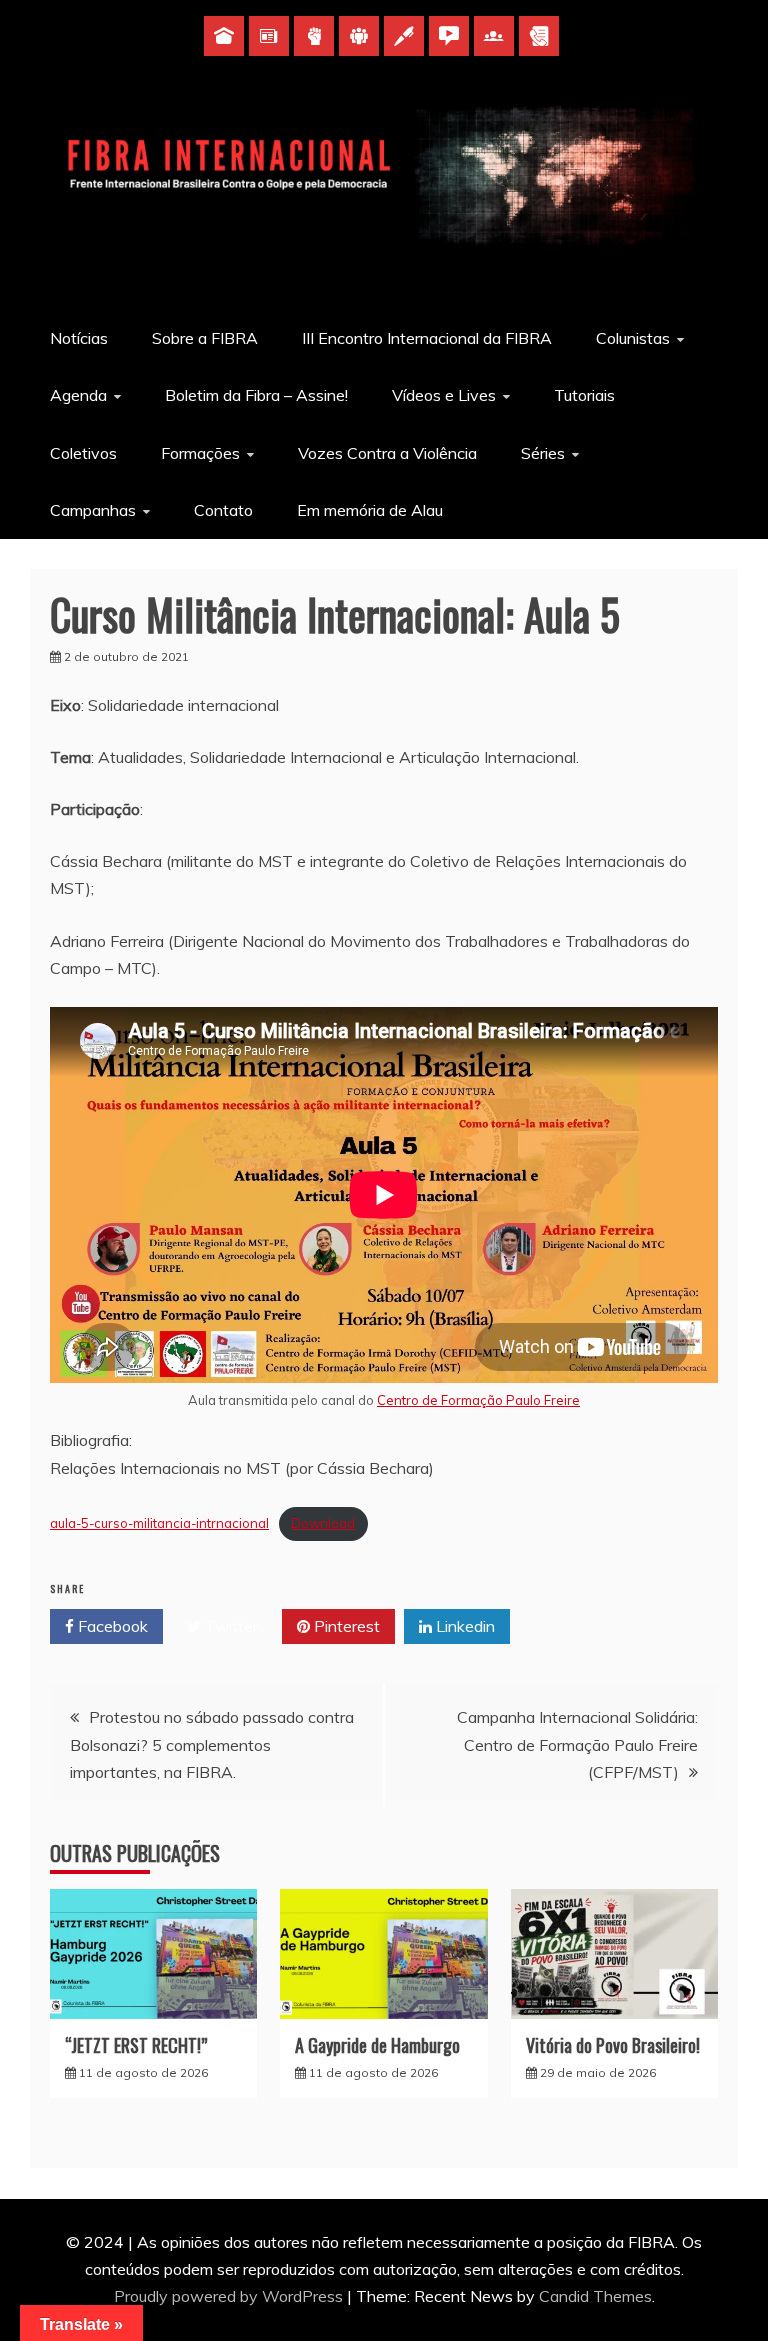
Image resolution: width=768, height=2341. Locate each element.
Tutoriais (584, 395)
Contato (223, 510)
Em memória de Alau (370, 510)
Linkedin (463, 1626)
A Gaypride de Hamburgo (377, 2045)
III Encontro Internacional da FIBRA (427, 338)
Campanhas (93, 510)
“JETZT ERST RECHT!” (136, 2045)
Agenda (78, 395)
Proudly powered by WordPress (230, 2296)
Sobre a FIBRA (205, 338)
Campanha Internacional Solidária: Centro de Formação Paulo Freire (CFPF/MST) (577, 1744)
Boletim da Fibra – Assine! (256, 395)
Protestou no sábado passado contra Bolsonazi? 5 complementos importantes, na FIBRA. (212, 1744)
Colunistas (633, 338)
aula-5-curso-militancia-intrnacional (159, 1523)
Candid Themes (595, 2296)
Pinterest (345, 1626)
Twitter (229, 1626)
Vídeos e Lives (444, 395)
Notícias (79, 338)
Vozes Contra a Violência (387, 453)
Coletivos (83, 453)
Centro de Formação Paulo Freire (478, 1400)
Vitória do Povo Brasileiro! (613, 2045)
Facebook (111, 1626)
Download (323, 1523)
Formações (200, 453)
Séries (543, 453)
